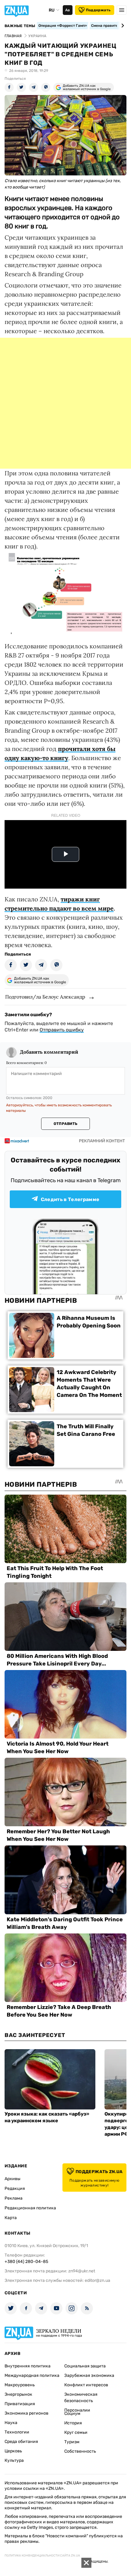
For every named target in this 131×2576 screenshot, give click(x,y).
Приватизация (20, 2404)
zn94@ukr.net (82, 2271)
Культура (14, 2460)
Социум (72, 2414)
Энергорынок (18, 2394)
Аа (67, 10)
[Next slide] (122, 26)
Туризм (72, 2442)
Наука (11, 2423)
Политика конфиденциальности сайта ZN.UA (42, 2556)
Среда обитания (21, 2442)
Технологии (17, 2432)
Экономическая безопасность (81, 2398)
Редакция (15, 2188)
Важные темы (20, 26)
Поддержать (98, 10)
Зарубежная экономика (89, 2375)
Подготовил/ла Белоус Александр (45, 997)
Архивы (12, 2179)
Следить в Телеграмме (70, 1199)
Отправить (65, 1124)
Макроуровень (20, 2385)
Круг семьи (76, 2432)
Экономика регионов (27, 2413)
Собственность (80, 2451)
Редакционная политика (30, 2208)
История (73, 2423)
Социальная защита (85, 2366)
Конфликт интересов (86, 2385)
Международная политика (32, 2375)
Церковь (13, 2451)
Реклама (14, 2198)
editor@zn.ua (97, 2280)
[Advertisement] (65, 403)
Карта (11, 2218)
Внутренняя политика (28, 2366)
